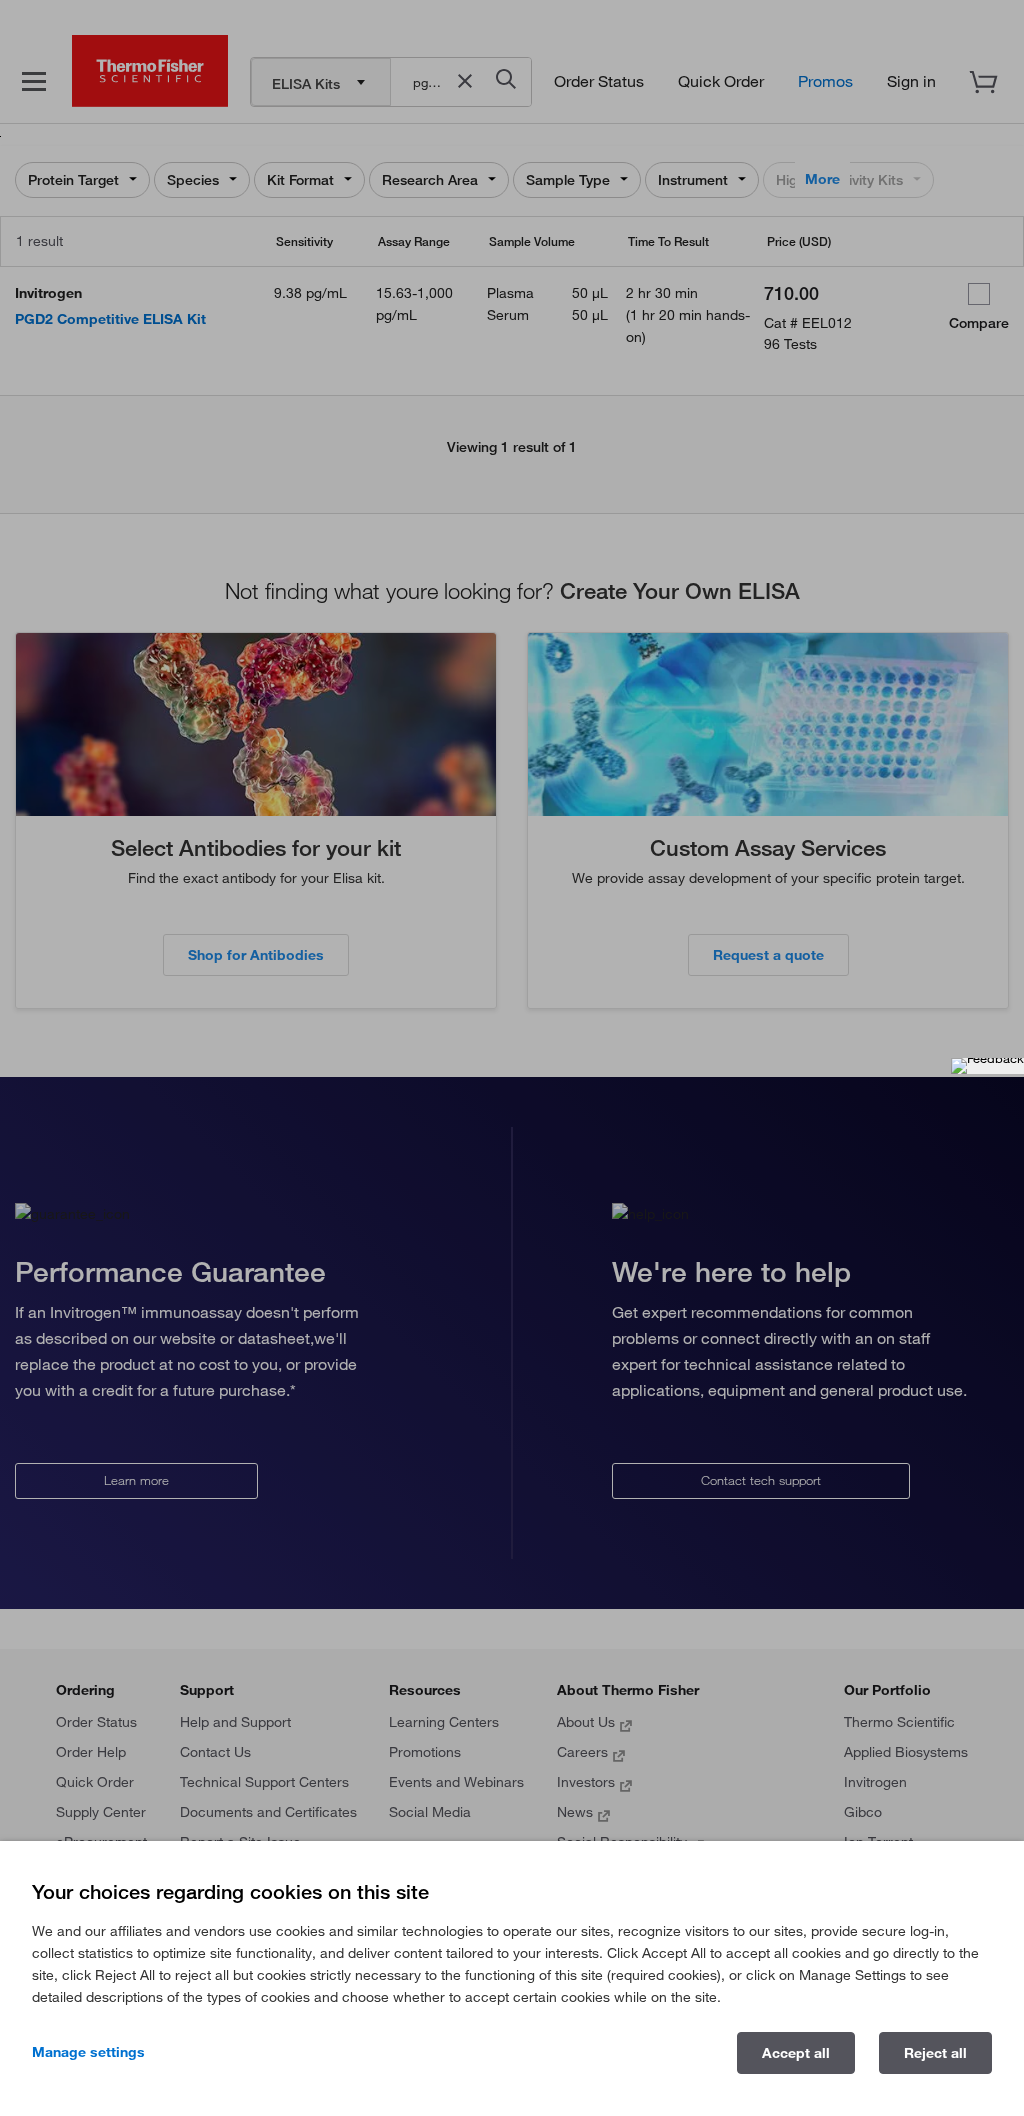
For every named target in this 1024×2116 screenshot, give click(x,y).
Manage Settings (88, 2052)
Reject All (935, 2053)
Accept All (796, 2053)
